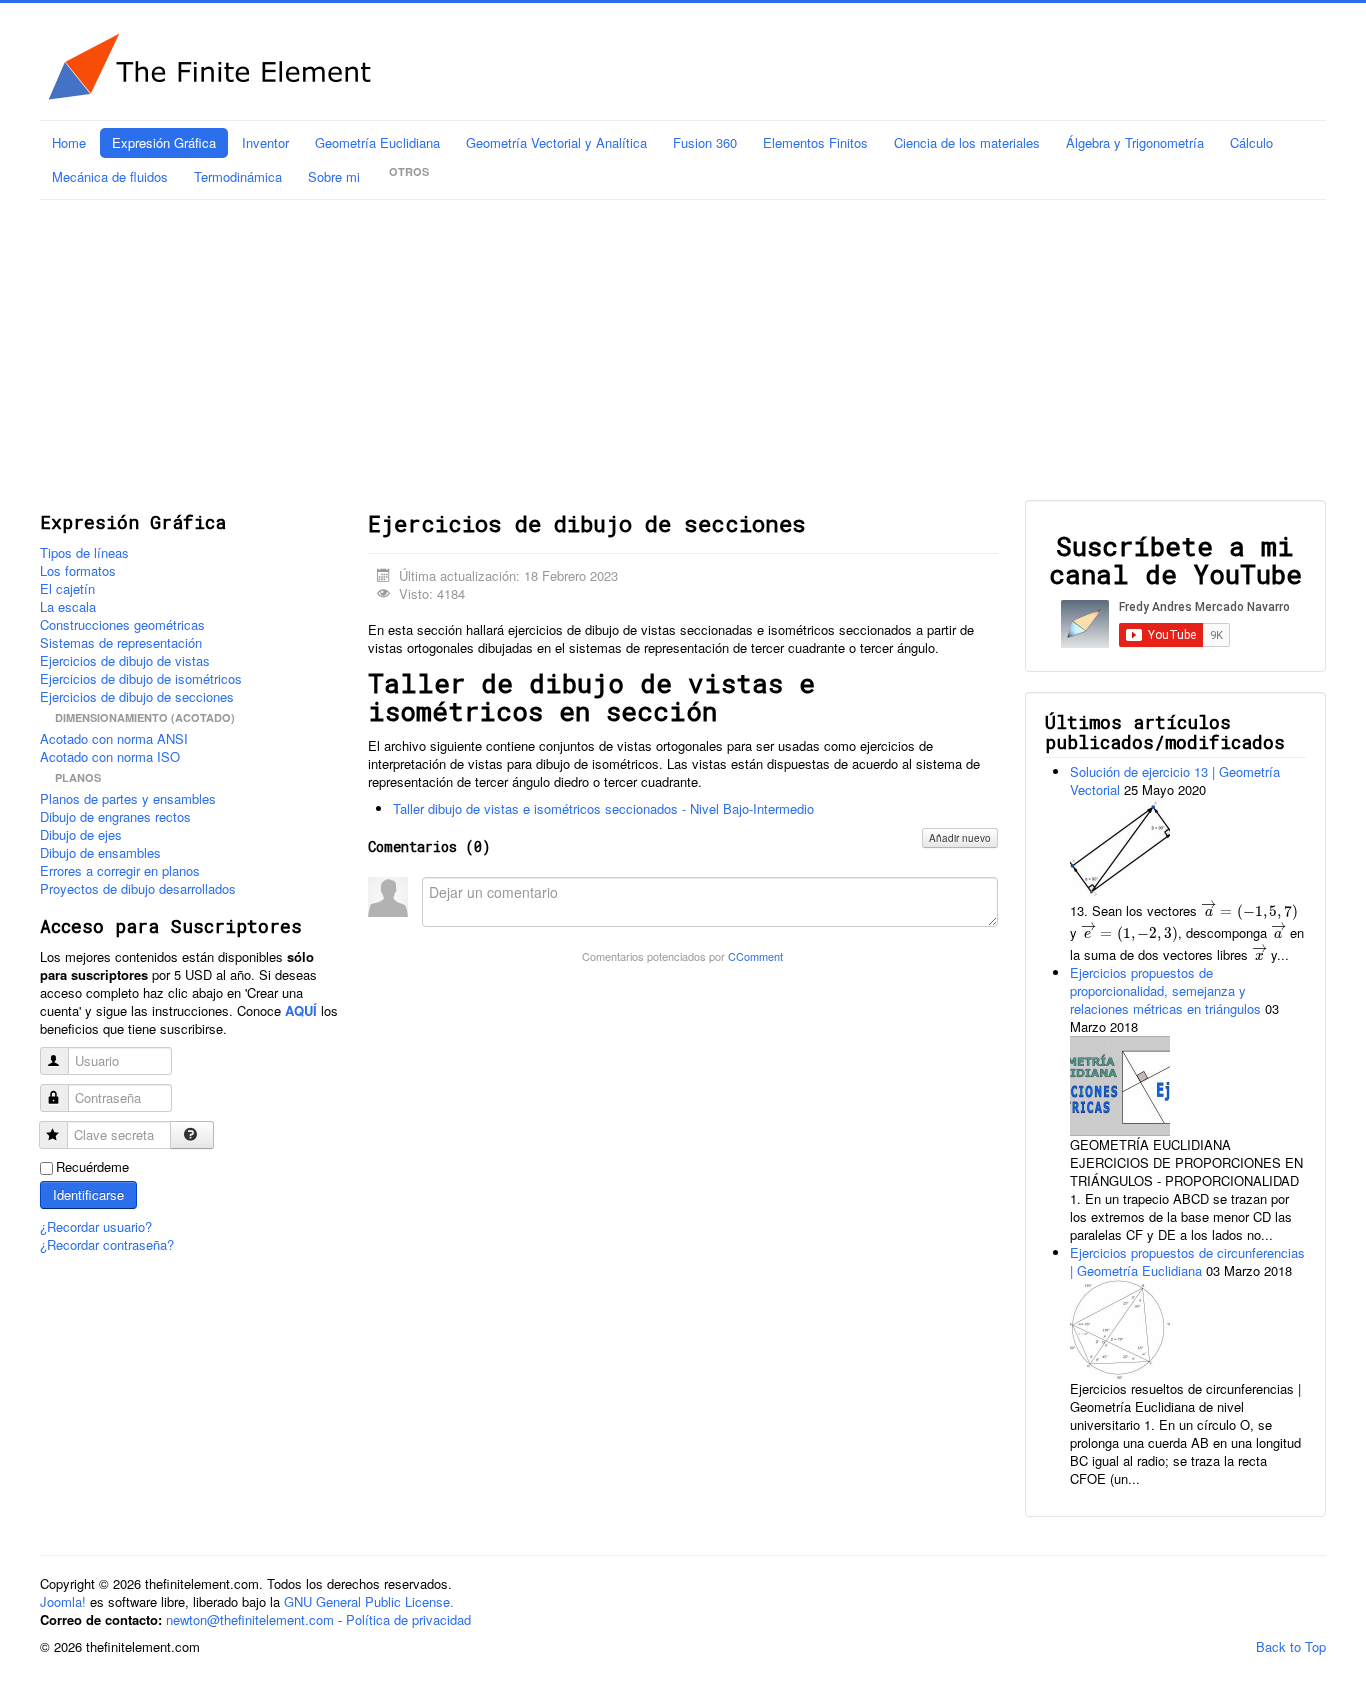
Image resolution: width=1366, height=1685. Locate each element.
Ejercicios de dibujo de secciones (137, 697)
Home (69, 142)
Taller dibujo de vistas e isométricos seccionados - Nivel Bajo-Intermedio (603, 808)
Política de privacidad (408, 1619)
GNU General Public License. (369, 1601)
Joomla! (63, 1601)
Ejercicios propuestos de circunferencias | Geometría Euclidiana (1187, 1261)
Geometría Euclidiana (377, 142)
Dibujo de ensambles (100, 853)
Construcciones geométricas (122, 625)
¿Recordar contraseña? (107, 1244)
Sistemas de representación (121, 643)
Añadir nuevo (960, 838)
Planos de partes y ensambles (128, 799)
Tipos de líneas (84, 553)
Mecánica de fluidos (110, 176)
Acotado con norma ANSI (114, 739)
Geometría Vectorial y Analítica (556, 142)
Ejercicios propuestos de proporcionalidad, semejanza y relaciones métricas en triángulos (1167, 990)
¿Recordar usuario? (96, 1226)
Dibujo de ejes (81, 835)
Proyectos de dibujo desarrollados (138, 889)
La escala (68, 607)
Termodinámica (238, 176)
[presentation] (1249, 910)
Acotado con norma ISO (110, 757)
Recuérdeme (92, 1167)
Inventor (265, 142)
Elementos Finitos (815, 142)
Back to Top (1291, 1646)
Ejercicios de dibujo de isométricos (141, 679)
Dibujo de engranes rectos (115, 817)
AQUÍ (301, 1010)
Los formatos (78, 571)
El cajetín (67, 589)
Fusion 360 (705, 142)
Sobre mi (334, 176)
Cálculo (1251, 142)
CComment (755, 956)
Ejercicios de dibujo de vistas (125, 661)
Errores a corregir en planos (120, 871)
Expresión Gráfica (164, 142)
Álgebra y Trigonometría (1135, 142)
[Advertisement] (683, 350)
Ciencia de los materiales (967, 142)
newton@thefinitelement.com (250, 1619)
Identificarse (88, 1194)
